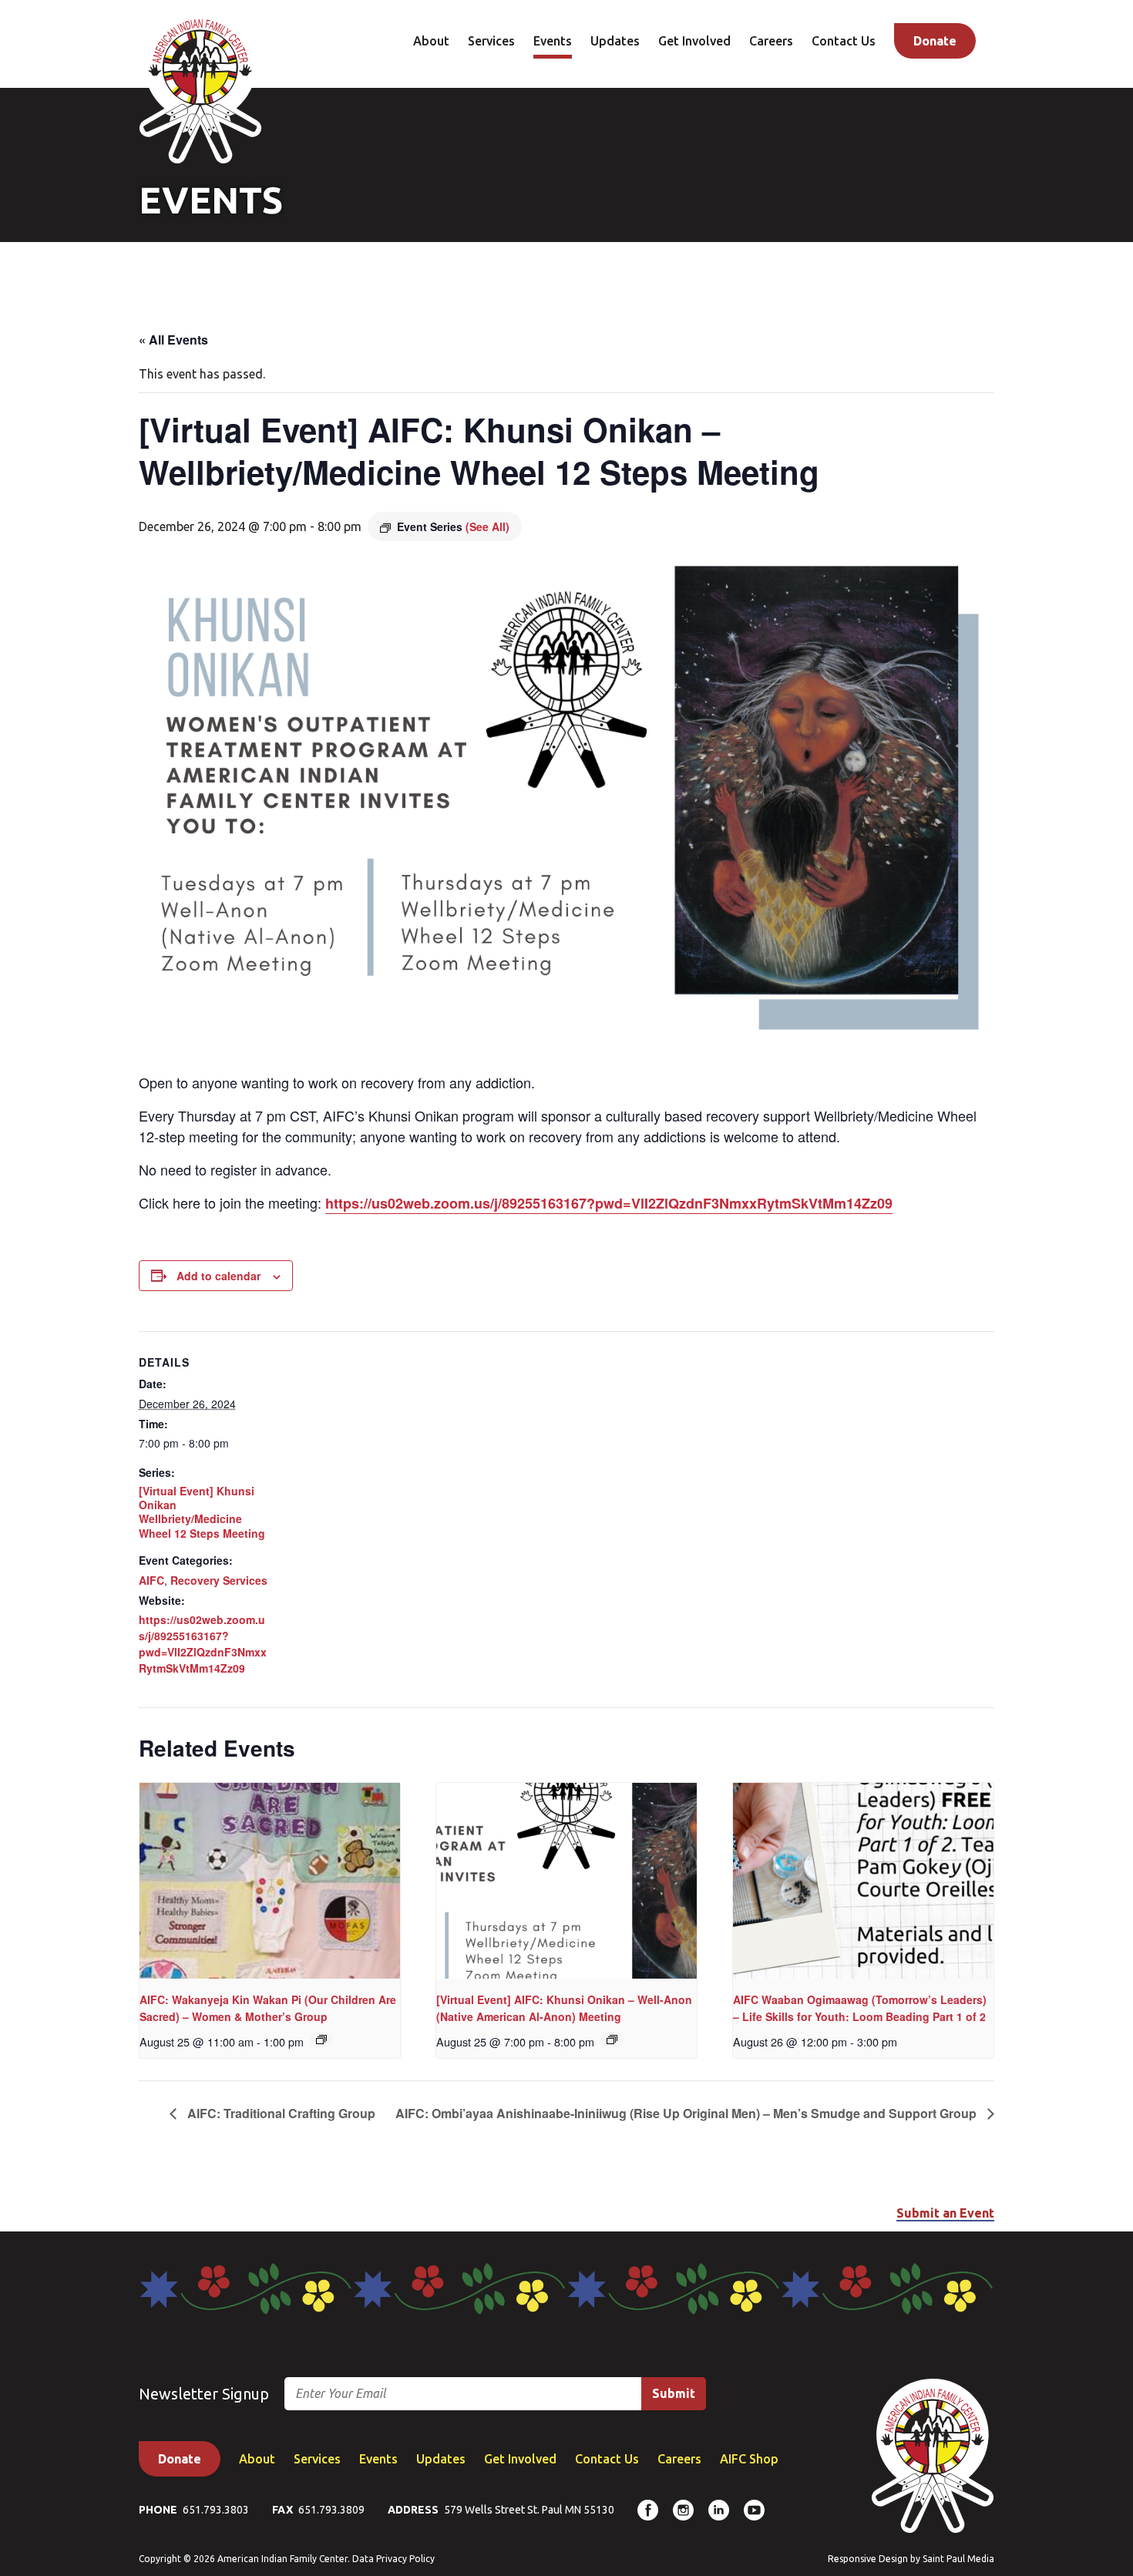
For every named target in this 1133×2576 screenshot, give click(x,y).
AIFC (151, 1580)
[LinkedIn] (719, 2510)
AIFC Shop (749, 2459)
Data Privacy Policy (393, 2559)
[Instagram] (683, 2510)
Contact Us (844, 41)
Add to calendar (219, 1276)
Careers (771, 41)
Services (491, 41)
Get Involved (694, 41)
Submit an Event (945, 2213)
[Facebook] (648, 2510)
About (431, 41)
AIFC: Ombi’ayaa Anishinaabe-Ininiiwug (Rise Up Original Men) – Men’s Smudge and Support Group (688, 2113)
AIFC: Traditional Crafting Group (280, 2113)
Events (553, 41)
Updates (615, 41)
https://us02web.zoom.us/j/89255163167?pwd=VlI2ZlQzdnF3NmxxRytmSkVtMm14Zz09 (609, 1203)
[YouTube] (754, 2510)
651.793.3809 (331, 2510)
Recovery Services (219, 1580)
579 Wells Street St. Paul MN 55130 (529, 2510)
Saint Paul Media (958, 2559)
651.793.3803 (216, 2510)
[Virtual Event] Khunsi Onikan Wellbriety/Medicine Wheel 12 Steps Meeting (202, 1512)
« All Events (173, 340)
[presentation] (270, 1881)
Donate (935, 41)
